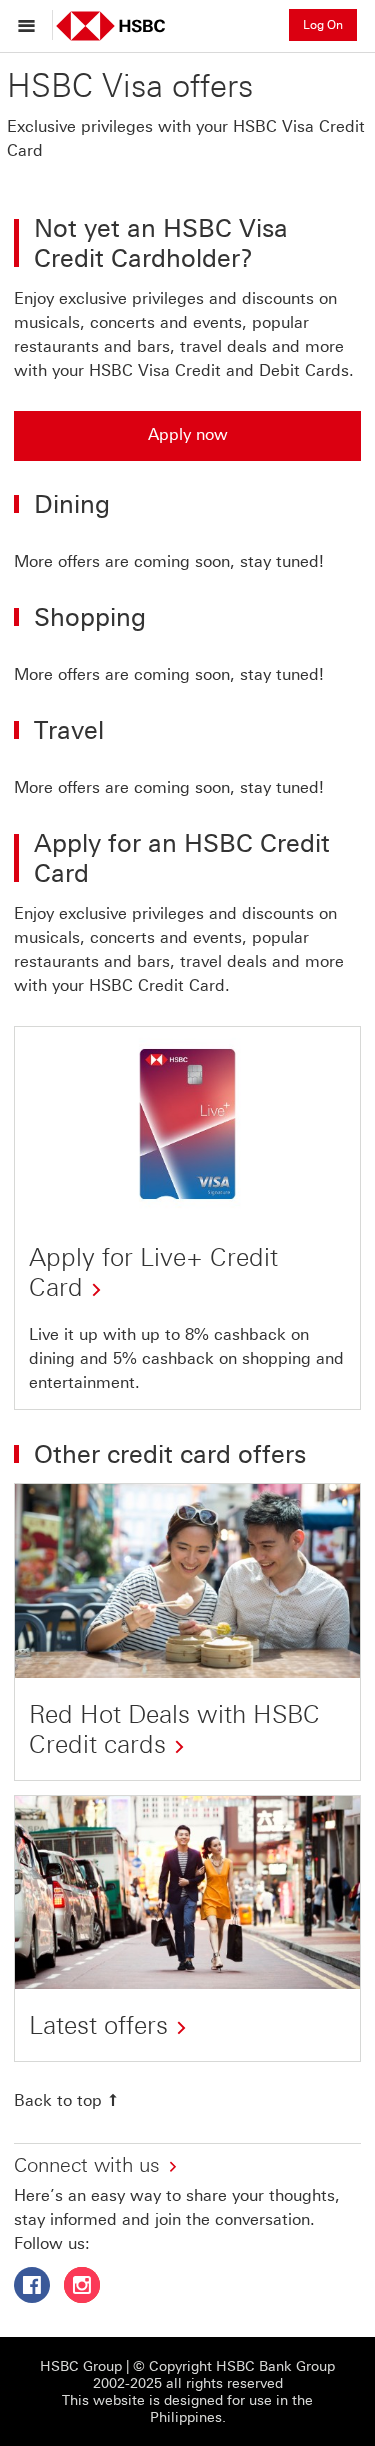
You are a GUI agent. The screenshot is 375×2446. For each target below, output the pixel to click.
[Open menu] (31, 25)
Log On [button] (323, 25)
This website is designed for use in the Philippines (187, 2409)
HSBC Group (81, 2366)
